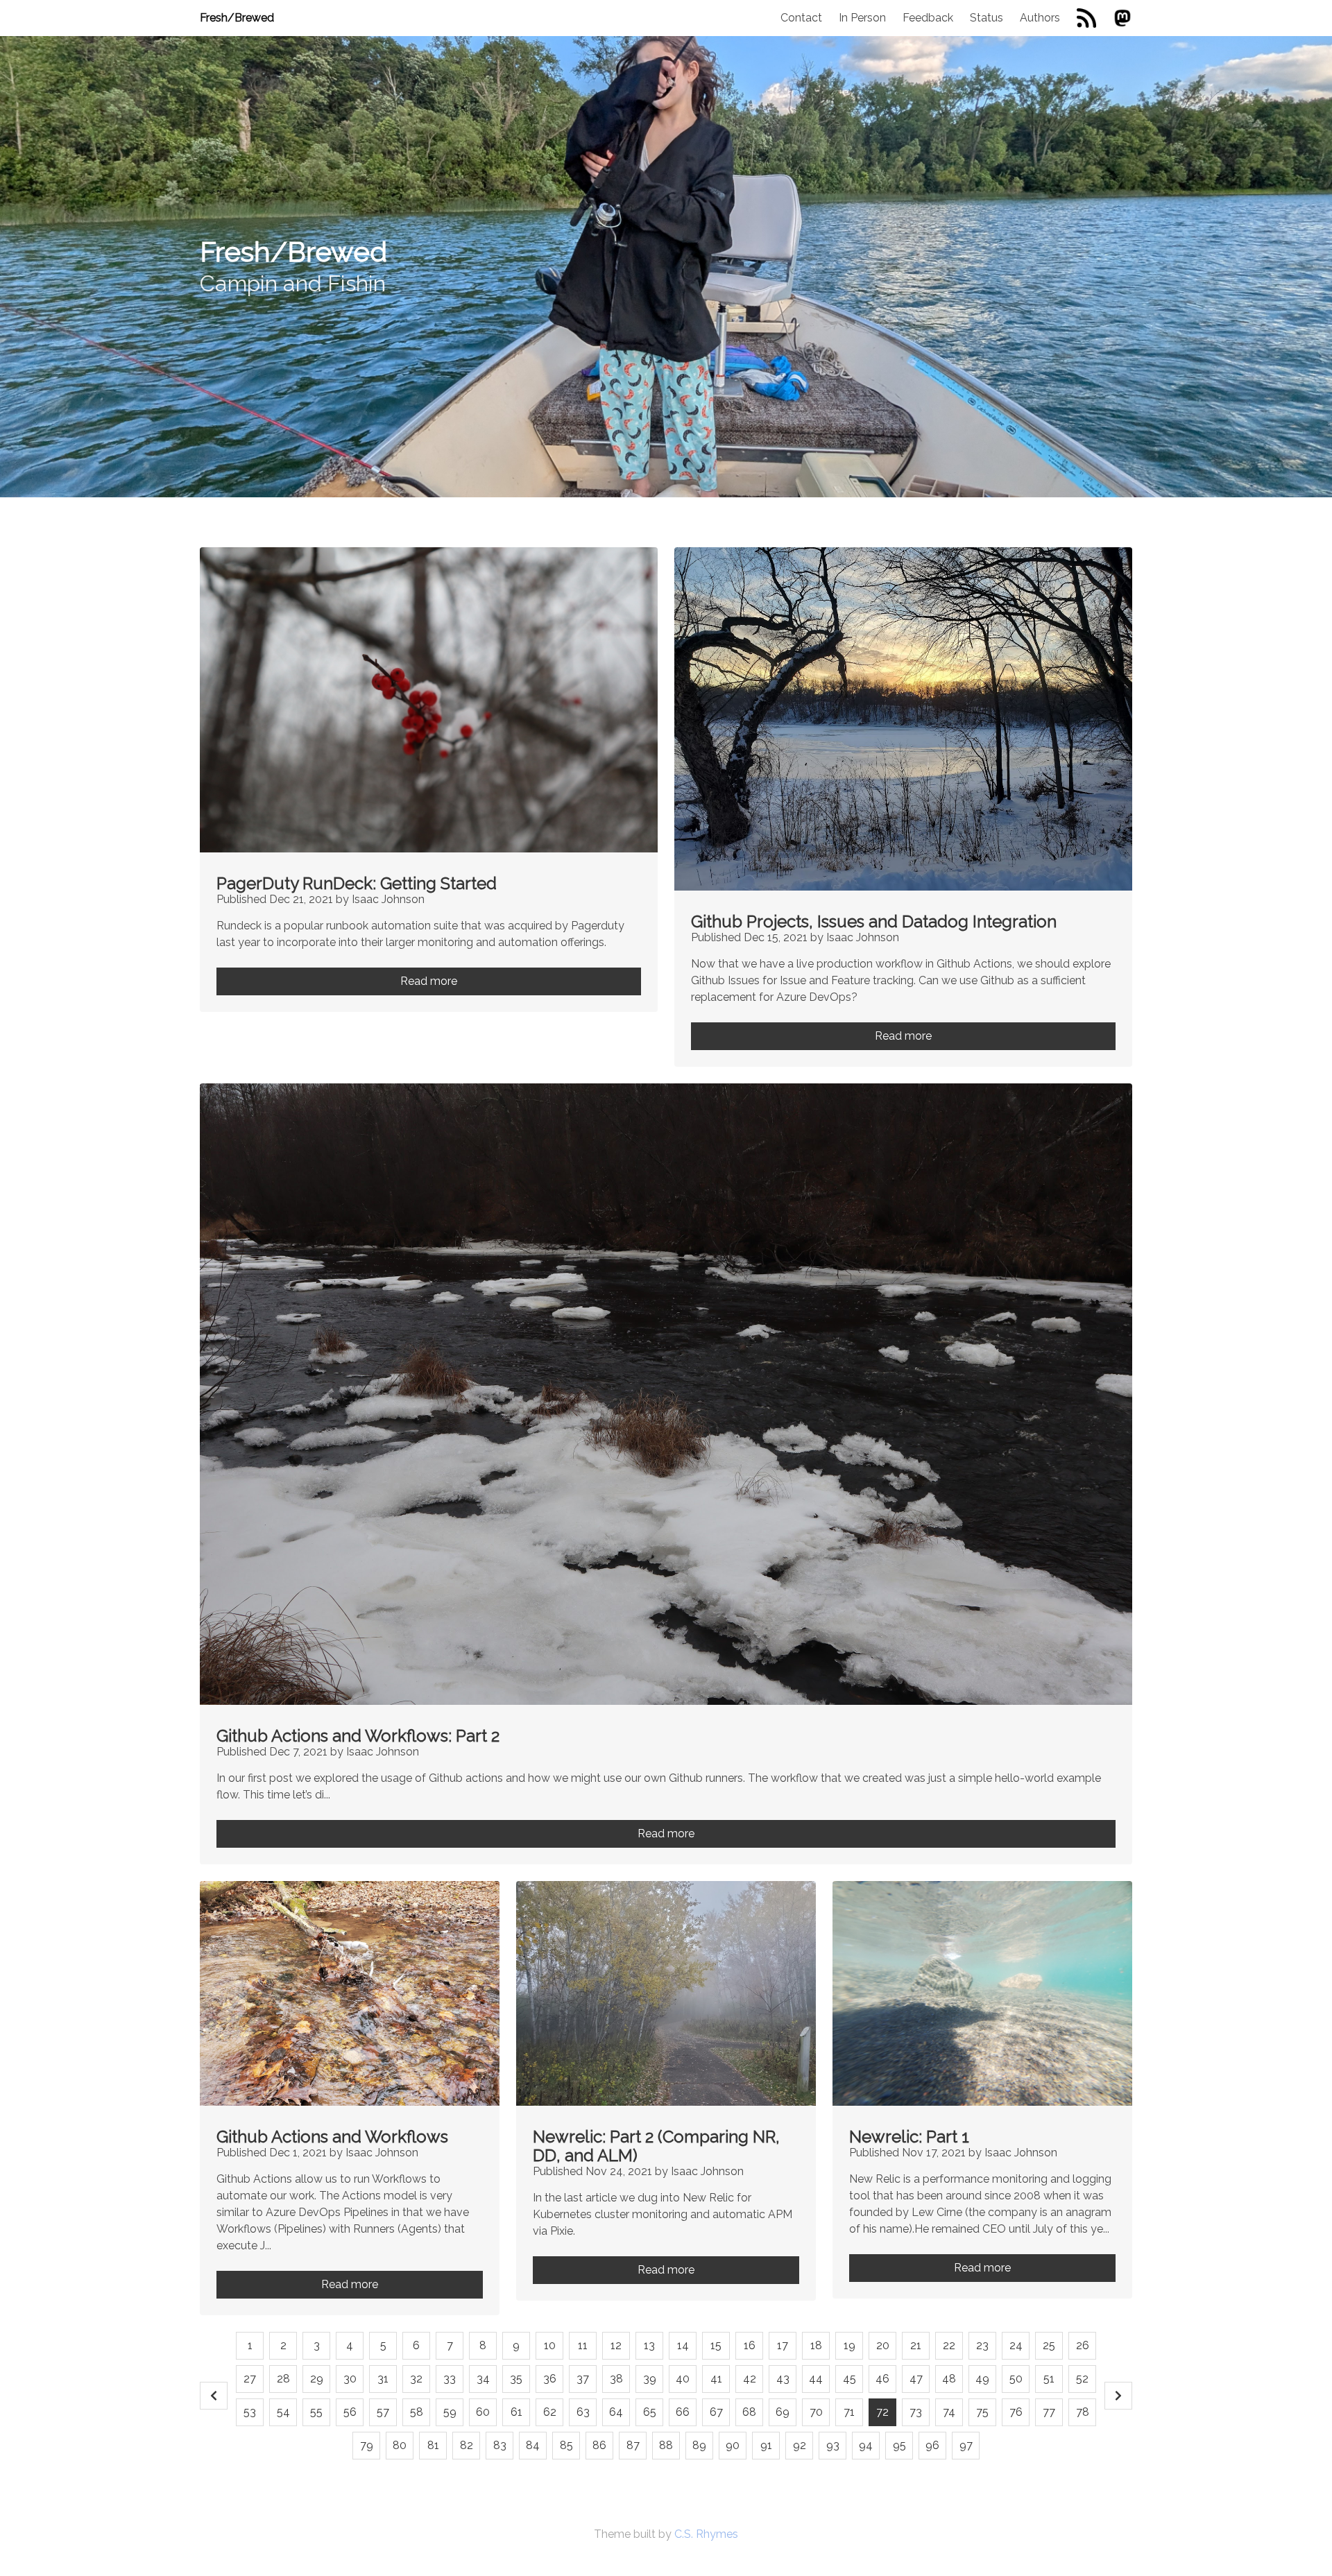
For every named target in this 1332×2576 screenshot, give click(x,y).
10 (550, 2345)
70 (816, 2412)
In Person (862, 18)
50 (1016, 2379)
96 (932, 2445)
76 (1016, 2412)
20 (883, 2345)
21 (916, 2345)
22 (949, 2345)
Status (987, 18)
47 (916, 2379)
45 (849, 2379)
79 (367, 2445)
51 (1049, 2379)
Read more (429, 981)
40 (683, 2379)
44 (816, 2379)
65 (650, 2412)
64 (616, 2412)
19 (849, 2345)
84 (533, 2445)
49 (982, 2379)
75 (982, 2412)
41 (716, 2379)
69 (783, 2412)
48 (949, 2379)
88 (666, 2445)
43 (783, 2379)
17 (783, 2345)
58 (417, 2412)
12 (616, 2345)
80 (400, 2445)
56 (350, 2412)
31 (383, 2379)
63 (583, 2412)
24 (1016, 2345)
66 (683, 2412)
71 (849, 2412)
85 (566, 2445)
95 (899, 2445)
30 (350, 2379)
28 (283, 2379)
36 (550, 2379)
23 (982, 2345)
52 (1082, 2379)
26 (1083, 2345)
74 (949, 2412)
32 (416, 2379)
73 (916, 2412)
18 (816, 2345)
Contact (801, 18)
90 (733, 2445)
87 (633, 2445)
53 (250, 2412)
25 (1049, 2345)
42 (750, 2379)
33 (450, 2379)
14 (683, 2345)
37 (583, 2379)
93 (833, 2445)
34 (483, 2379)
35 (516, 2379)
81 (433, 2445)
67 (716, 2412)
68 (749, 2412)
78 (1083, 2412)
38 (616, 2379)
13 (649, 2345)
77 (1049, 2412)
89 (699, 2445)
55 (316, 2412)
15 (716, 2345)
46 (882, 2379)
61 (516, 2412)
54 (283, 2412)
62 (550, 2412)
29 (317, 2379)
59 (450, 2412)
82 (467, 2445)
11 (583, 2345)
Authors (1040, 18)
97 (966, 2445)
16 (750, 2345)
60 (483, 2412)
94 (866, 2445)
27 (250, 2379)
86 (599, 2445)
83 (500, 2445)
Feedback (928, 18)
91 (766, 2445)
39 (650, 2379)
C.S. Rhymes (706, 2534)
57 (383, 2412)
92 (800, 2445)
